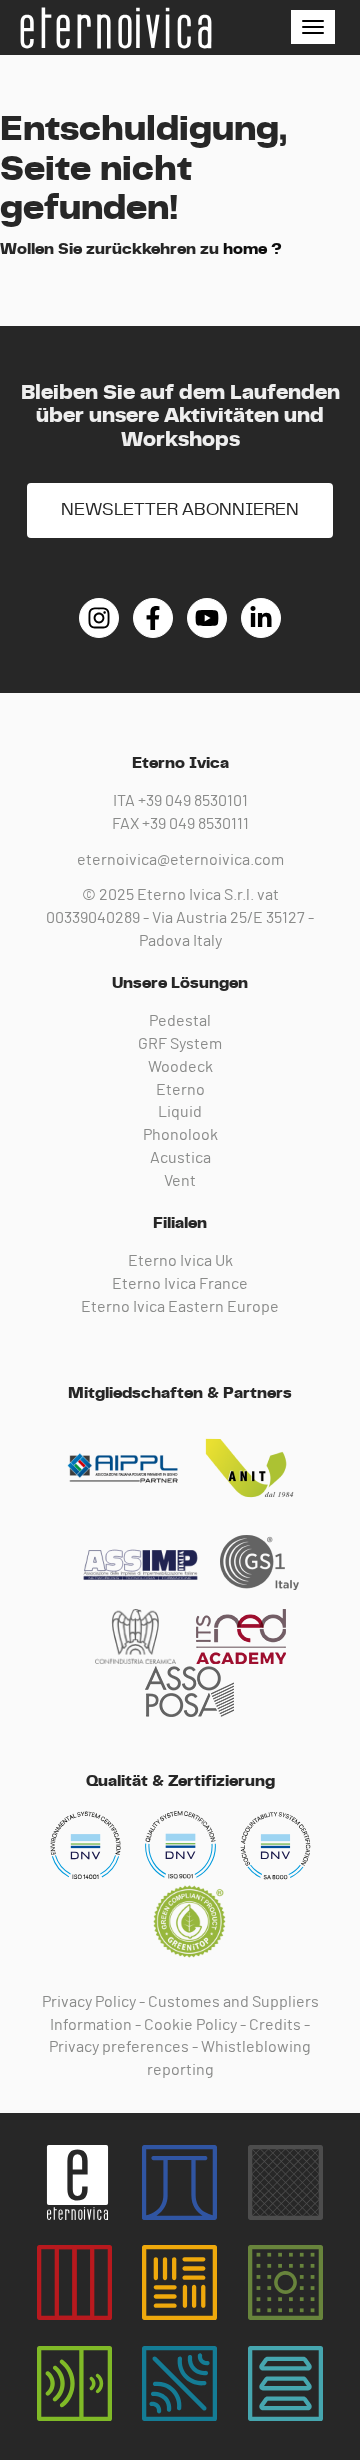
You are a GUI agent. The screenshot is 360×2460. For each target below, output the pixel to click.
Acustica (180, 1158)
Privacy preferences (119, 2047)
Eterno (180, 1090)
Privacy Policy (89, 2002)
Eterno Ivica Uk (180, 1261)
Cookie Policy (190, 2025)
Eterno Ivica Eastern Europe (180, 1307)
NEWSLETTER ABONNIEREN (180, 510)
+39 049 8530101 (193, 801)
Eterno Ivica (115, 28)
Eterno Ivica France (180, 1284)
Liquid (180, 1112)
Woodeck (180, 1067)
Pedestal (180, 1021)
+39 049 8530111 (195, 824)
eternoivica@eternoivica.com (180, 860)
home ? (252, 249)
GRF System (180, 1044)
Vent (180, 1181)
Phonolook (180, 1135)
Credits (275, 2025)
